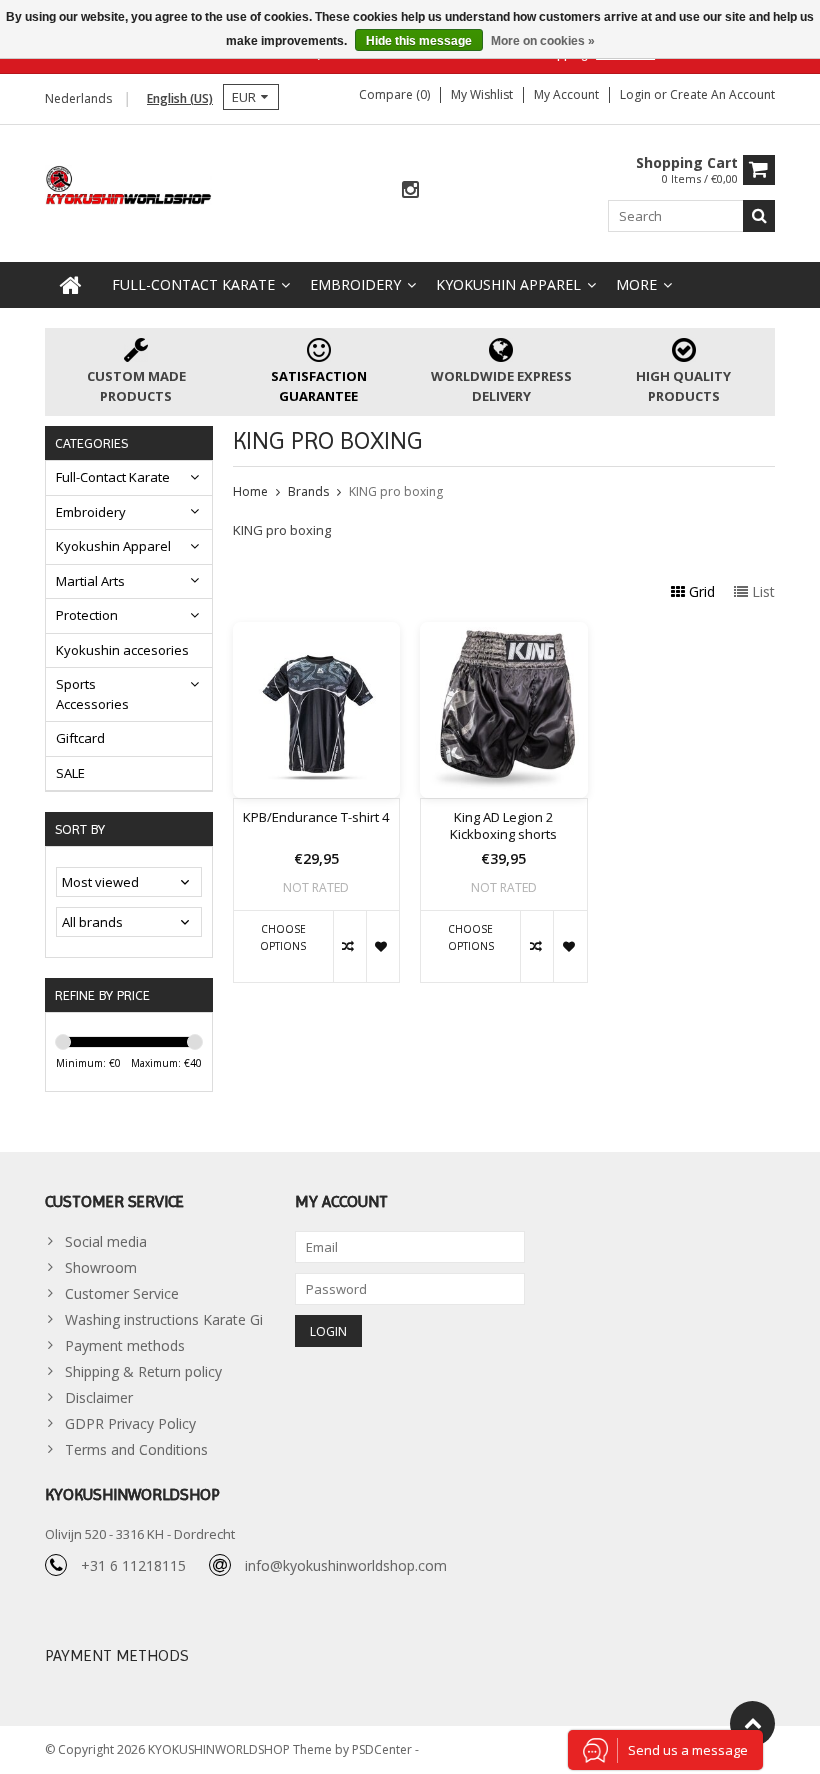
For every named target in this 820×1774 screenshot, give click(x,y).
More (636, 284)
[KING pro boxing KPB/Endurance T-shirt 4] (317, 632)
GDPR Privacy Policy (130, 1423)
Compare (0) (394, 94)
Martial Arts (90, 581)
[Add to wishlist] (382, 946)
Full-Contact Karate (193, 284)
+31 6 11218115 (133, 1565)
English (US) (180, 98)
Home (250, 491)
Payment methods (125, 1345)
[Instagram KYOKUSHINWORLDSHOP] (410, 190)
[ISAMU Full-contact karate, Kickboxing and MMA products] (129, 183)
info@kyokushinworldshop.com (346, 1565)
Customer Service (122, 1293)
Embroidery (355, 284)
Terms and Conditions (136, 1449)
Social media (106, 1241)
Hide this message (419, 41)
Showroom (101, 1267)
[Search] (759, 216)
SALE (70, 773)
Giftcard (80, 738)
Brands (308, 491)
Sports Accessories (92, 694)
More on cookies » (543, 41)
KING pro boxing (396, 491)
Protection (87, 615)
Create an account (722, 94)
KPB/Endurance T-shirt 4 (316, 817)
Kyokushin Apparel (508, 284)
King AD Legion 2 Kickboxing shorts (503, 826)
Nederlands (78, 98)
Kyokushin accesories (122, 650)
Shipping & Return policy (143, 1371)
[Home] (71, 285)
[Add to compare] (349, 946)
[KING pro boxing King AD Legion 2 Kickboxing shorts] (504, 632)
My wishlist (482, 94)
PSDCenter (383, 1749)
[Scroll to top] (752, 1723)
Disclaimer (99, 1397)
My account (566, 94)
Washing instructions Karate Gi (164, 1319)
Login (637, 94)
